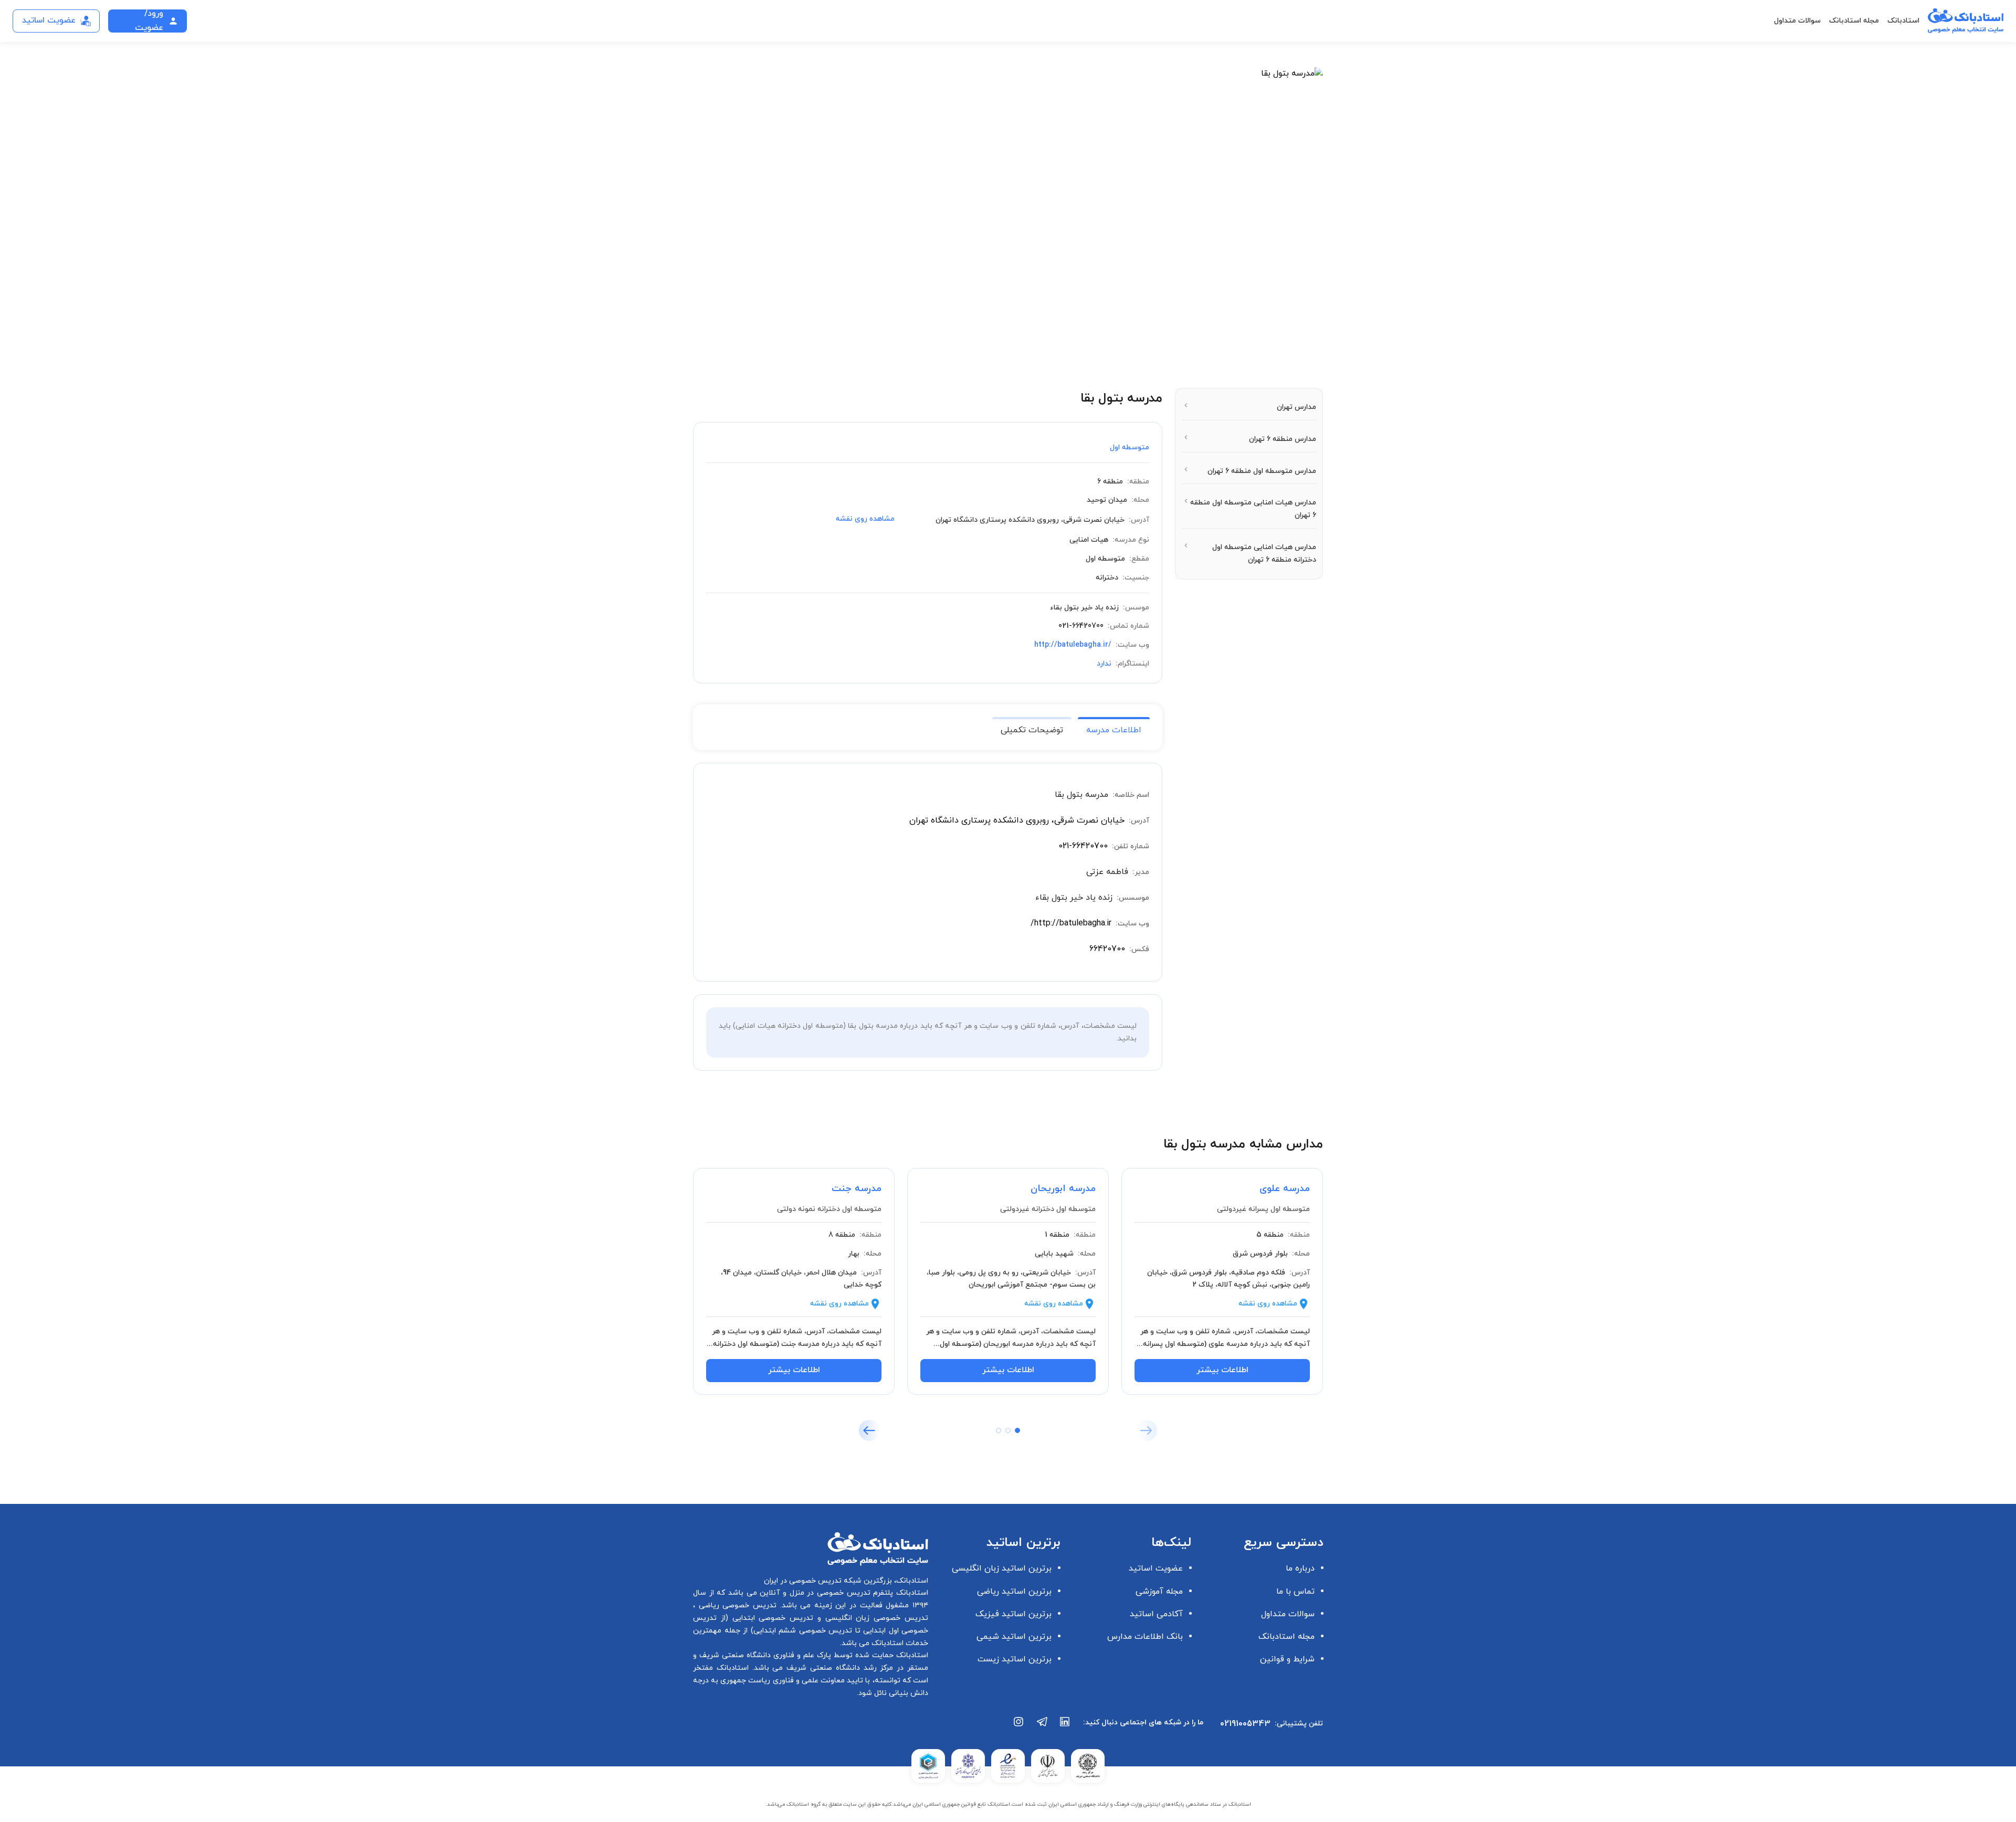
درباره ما (1300, 1568)
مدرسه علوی (1285, 1189)
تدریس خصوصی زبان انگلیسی (875, 1618)
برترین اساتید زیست (1015, 1659)
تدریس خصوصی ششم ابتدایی (803, 1631)
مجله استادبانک (1854, 21)
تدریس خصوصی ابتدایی (771, 1618)
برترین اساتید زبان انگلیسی (1002, 1568)
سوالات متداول (1797, 21)
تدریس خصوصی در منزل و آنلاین (814, 1593)
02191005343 (1245, 1724)
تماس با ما (1295, 1592)
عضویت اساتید (1156, 1568)
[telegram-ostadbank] (1042, 1727)
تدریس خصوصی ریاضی (736, 1605)
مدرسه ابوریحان (1063, 1189)
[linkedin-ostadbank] (1065, 1727)
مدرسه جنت (857, 1189)
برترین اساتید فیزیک (1014, 1614)
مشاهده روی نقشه (865, 519)
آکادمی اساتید (1156, 1614)
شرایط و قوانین (1287, 1659)
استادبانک (1903, 21)
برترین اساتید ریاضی (1014, 1592)
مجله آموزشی (1159, 1592)
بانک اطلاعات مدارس (1145, 1637)
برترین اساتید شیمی (1014, 1637)
